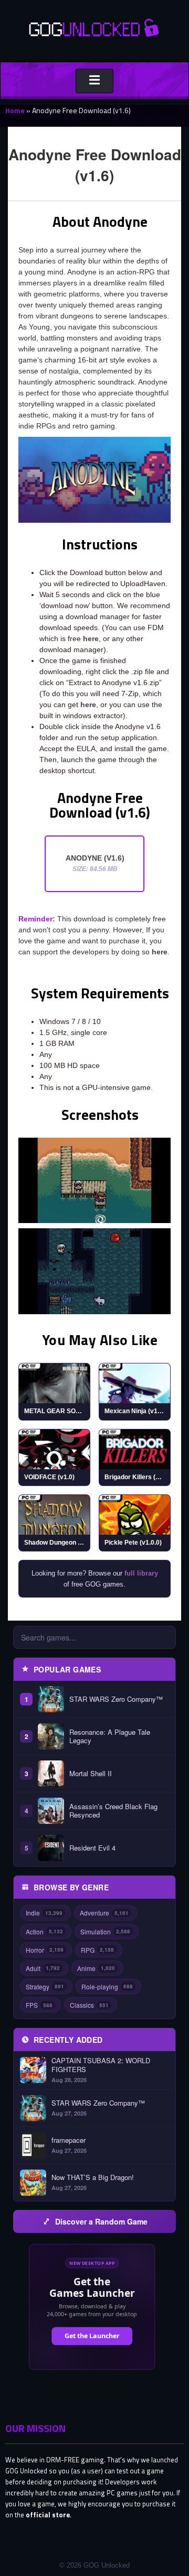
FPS (39, 2005)
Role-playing (107, 1986)
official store (48, 2515)
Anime (96, 1968)
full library (141, 1573)
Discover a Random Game (101, 2221)
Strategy (45, 1986)
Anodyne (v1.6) (95, 863)
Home (15, 110)
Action (44, 1931)
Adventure (104, 1913)
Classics (89, 2005)
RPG (97, 1950)
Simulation (105, 1931)
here (91, 639)
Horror (45, 1950)
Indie (44, 1913)
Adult (43, 1968)
